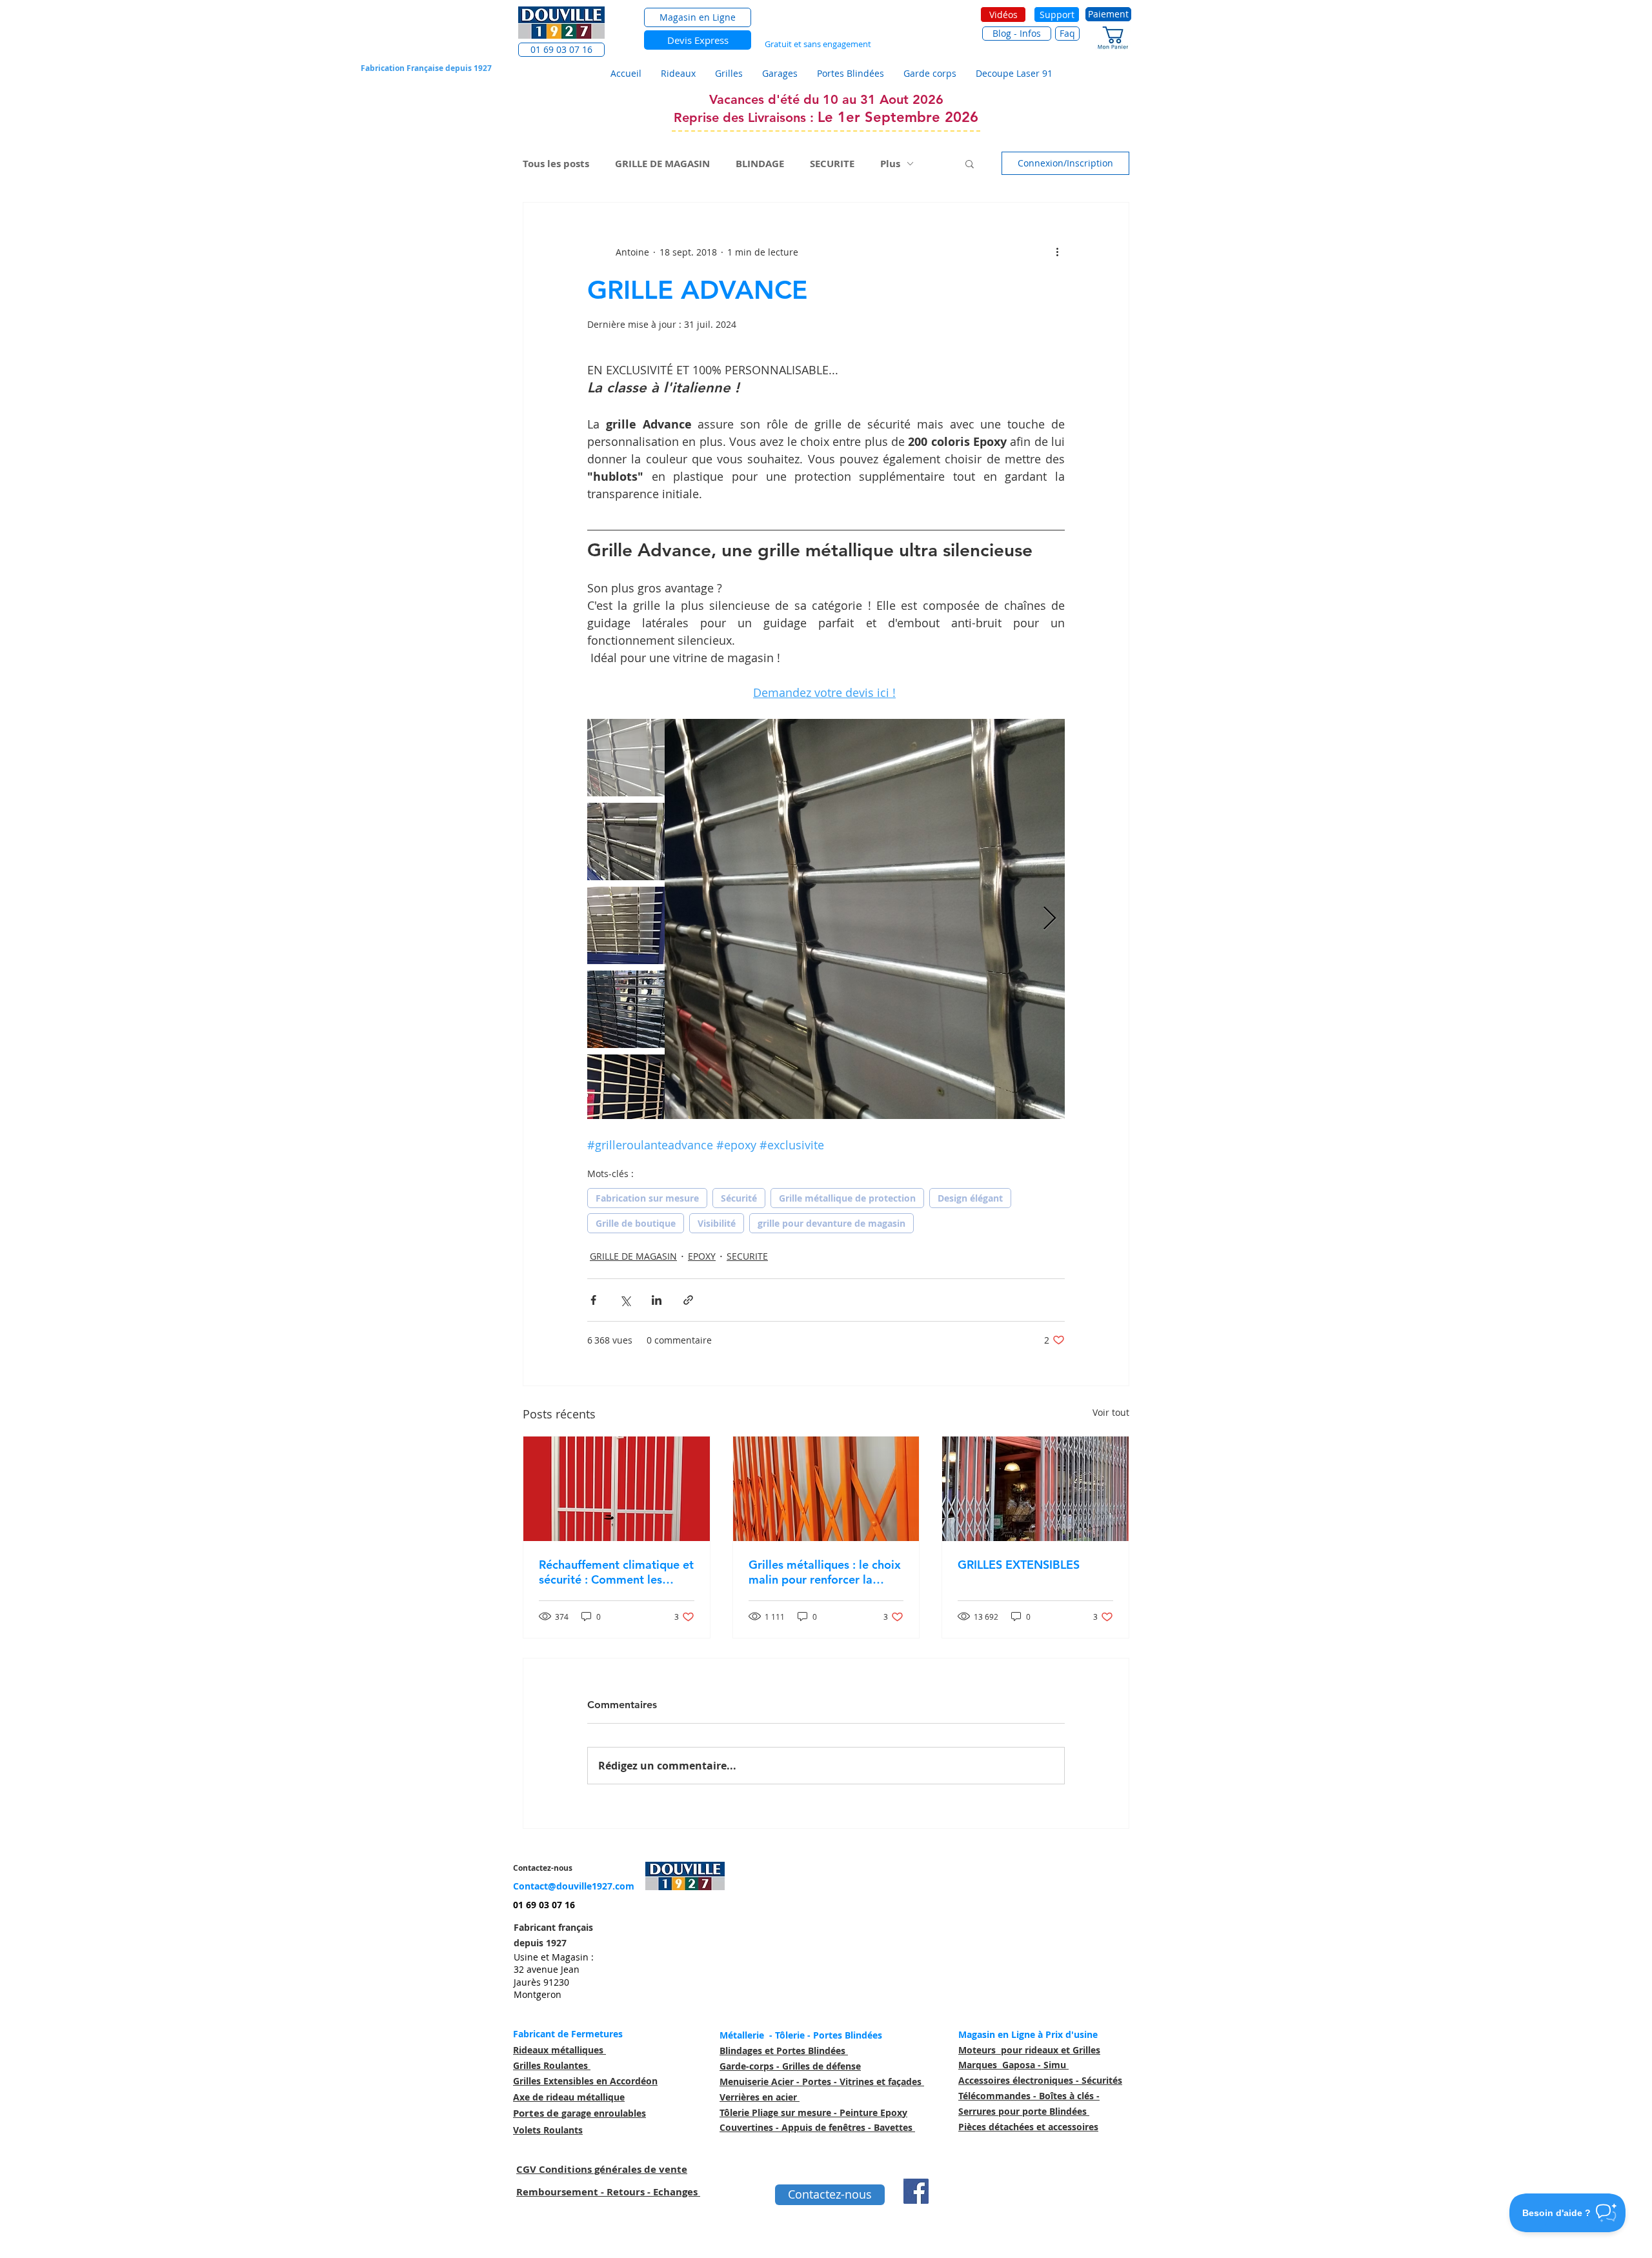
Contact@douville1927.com (574, 1886)
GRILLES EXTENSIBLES (1019, 1565)
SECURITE (832, 164)
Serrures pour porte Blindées (1024, 2111)
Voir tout (1111, 1412)
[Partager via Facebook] (593, 1300)
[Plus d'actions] (1057, 252)
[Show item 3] (626, 925)
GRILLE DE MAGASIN (662, 164)
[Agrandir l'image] (865, 919)
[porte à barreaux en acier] (617, 1489)
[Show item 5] (626, 1093)
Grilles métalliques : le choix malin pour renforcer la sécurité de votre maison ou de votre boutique (825, 1572)
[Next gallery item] (1050, 919)
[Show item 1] (626, 758)
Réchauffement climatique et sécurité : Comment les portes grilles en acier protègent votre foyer (616, 1572)
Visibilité (717, 1223)
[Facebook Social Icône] (916, 2191)
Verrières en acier (760, 2097)
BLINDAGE (760, 164)
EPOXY (702, 1256)
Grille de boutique (636, 1223)
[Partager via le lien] (688, 1300)
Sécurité (739, 1198)
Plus (890, 164)
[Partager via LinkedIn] (657, 1300)
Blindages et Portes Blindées (784, 2051)
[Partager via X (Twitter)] (625, 1300)
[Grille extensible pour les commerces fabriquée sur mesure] (1035, 1489)
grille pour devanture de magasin (831, 1223)
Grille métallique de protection (847, 1198)
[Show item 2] (626, 842)
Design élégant (970, 1198)
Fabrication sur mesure (647, 1198)
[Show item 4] (626, 1009)
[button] (561, 50)
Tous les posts (556, 164)
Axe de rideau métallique (569, 2097)
